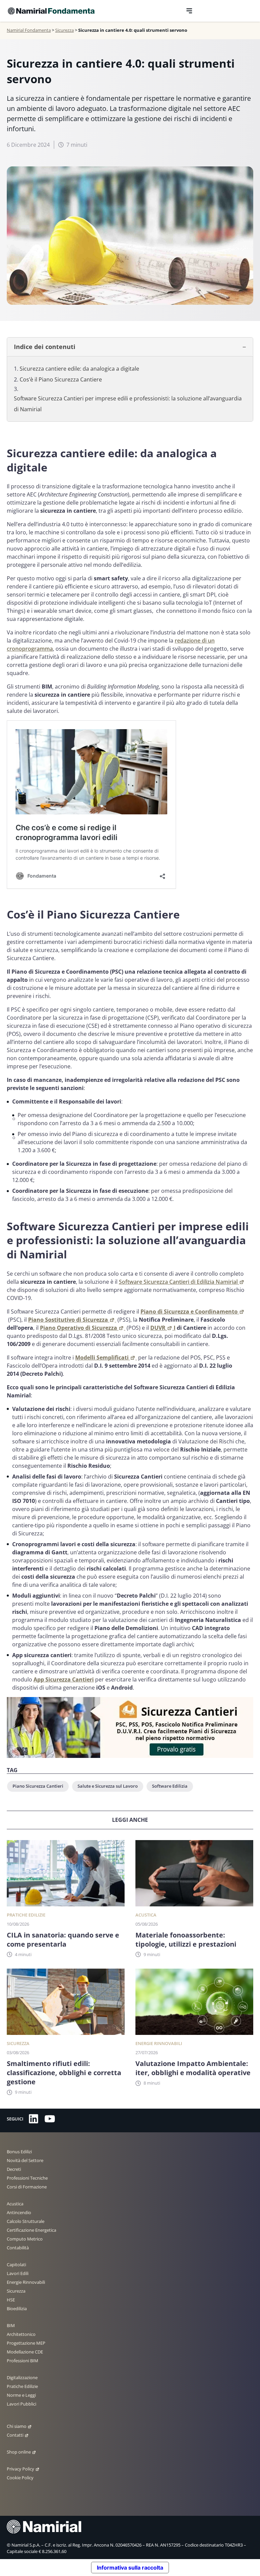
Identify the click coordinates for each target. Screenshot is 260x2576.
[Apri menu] (189, 11)
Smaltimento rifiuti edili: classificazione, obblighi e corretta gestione (64, 2073)
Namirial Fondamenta (29, 30)
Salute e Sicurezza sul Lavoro (108, 1786)
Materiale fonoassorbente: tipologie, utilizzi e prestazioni (186, 1940)
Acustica (146, 1915)
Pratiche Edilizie (26, 1915)
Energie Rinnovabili (159, 2043)
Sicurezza (64, 30)
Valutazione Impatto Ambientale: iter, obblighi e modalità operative (193, 2068)
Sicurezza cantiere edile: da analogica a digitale (80, 369)
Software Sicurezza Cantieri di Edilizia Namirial (178, 1282)
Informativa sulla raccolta (130, 2568)
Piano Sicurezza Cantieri (38, 1786)
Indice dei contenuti (45, 347)
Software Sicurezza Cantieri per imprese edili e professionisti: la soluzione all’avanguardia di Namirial (128, 404)
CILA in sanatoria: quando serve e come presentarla (63, 1940)
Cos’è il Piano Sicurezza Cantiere (61, 379)
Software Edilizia (170, 1786)
